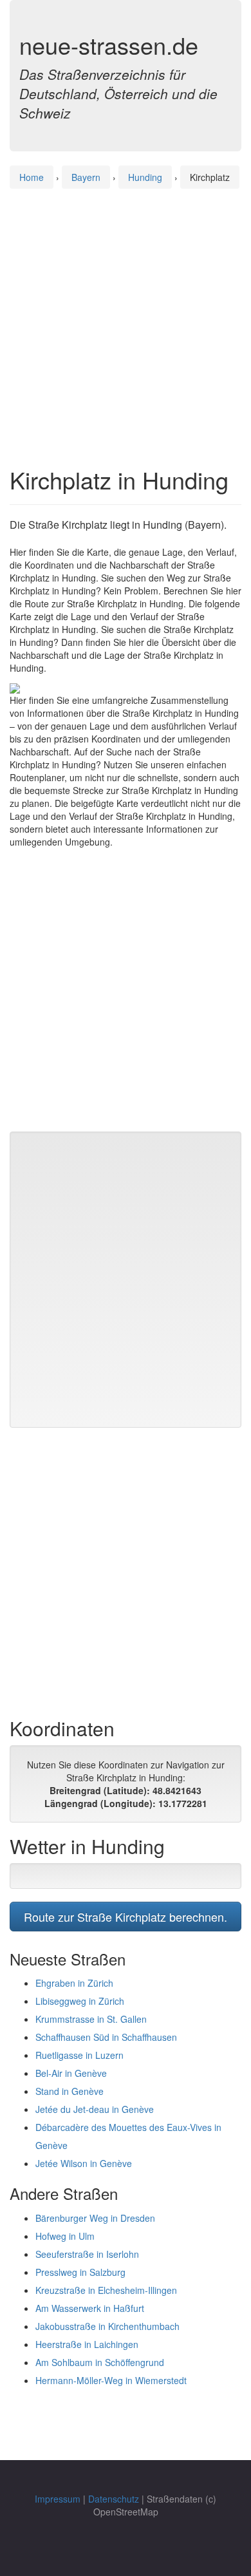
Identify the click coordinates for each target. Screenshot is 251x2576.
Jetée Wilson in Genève (84, 2163)
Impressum (58, 2499)
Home (32, 177)
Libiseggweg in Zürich (80, 2001)
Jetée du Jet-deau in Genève (95, 2109)
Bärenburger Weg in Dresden (95, 2218)
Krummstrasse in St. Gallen (91, 2019)
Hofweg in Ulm (65, 2236)
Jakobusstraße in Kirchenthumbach (107, 2326)
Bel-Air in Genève (71, 2073)
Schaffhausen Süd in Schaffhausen (106, 2037)
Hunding (145, 177)
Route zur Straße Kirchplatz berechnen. (126, 1917)
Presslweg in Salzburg (80, 2272)
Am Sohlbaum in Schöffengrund (100, 2362)
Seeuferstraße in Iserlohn (87, 2254)
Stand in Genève (70, 2091)
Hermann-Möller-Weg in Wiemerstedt (111, 2380)
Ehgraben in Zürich (74, 1983)
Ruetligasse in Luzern (79, 2055)
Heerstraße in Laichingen (87, 2344)
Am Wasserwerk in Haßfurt (90, 2308)
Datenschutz (114, 2499)
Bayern (86, 177)
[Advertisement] (126, 316)
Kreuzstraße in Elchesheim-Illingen (106, 2290)
